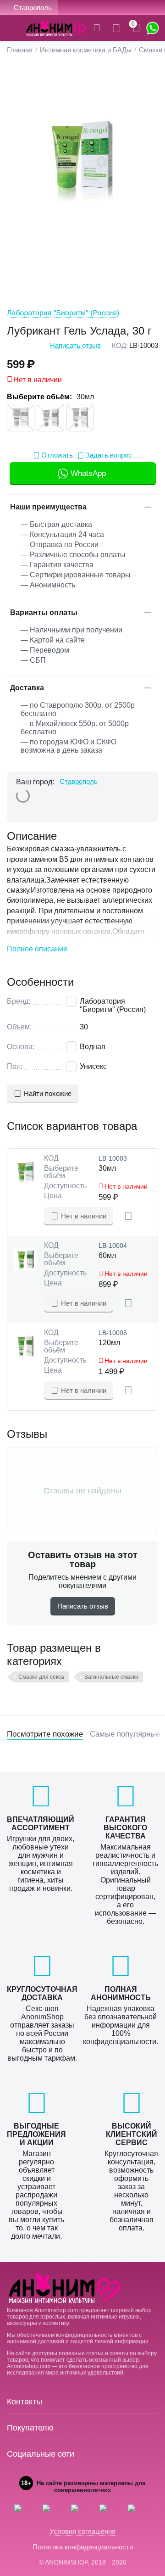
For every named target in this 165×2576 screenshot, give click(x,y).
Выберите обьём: (39, 397)
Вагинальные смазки (111, 1677)
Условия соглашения (82, 2531)
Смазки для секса (41, 1677)
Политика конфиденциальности (83, 2547)
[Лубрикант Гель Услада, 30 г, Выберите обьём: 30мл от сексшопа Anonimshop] (82, 161)
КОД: (120, 345)
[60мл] (50, 418)
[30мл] (21, 418)
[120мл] (80, 418)
